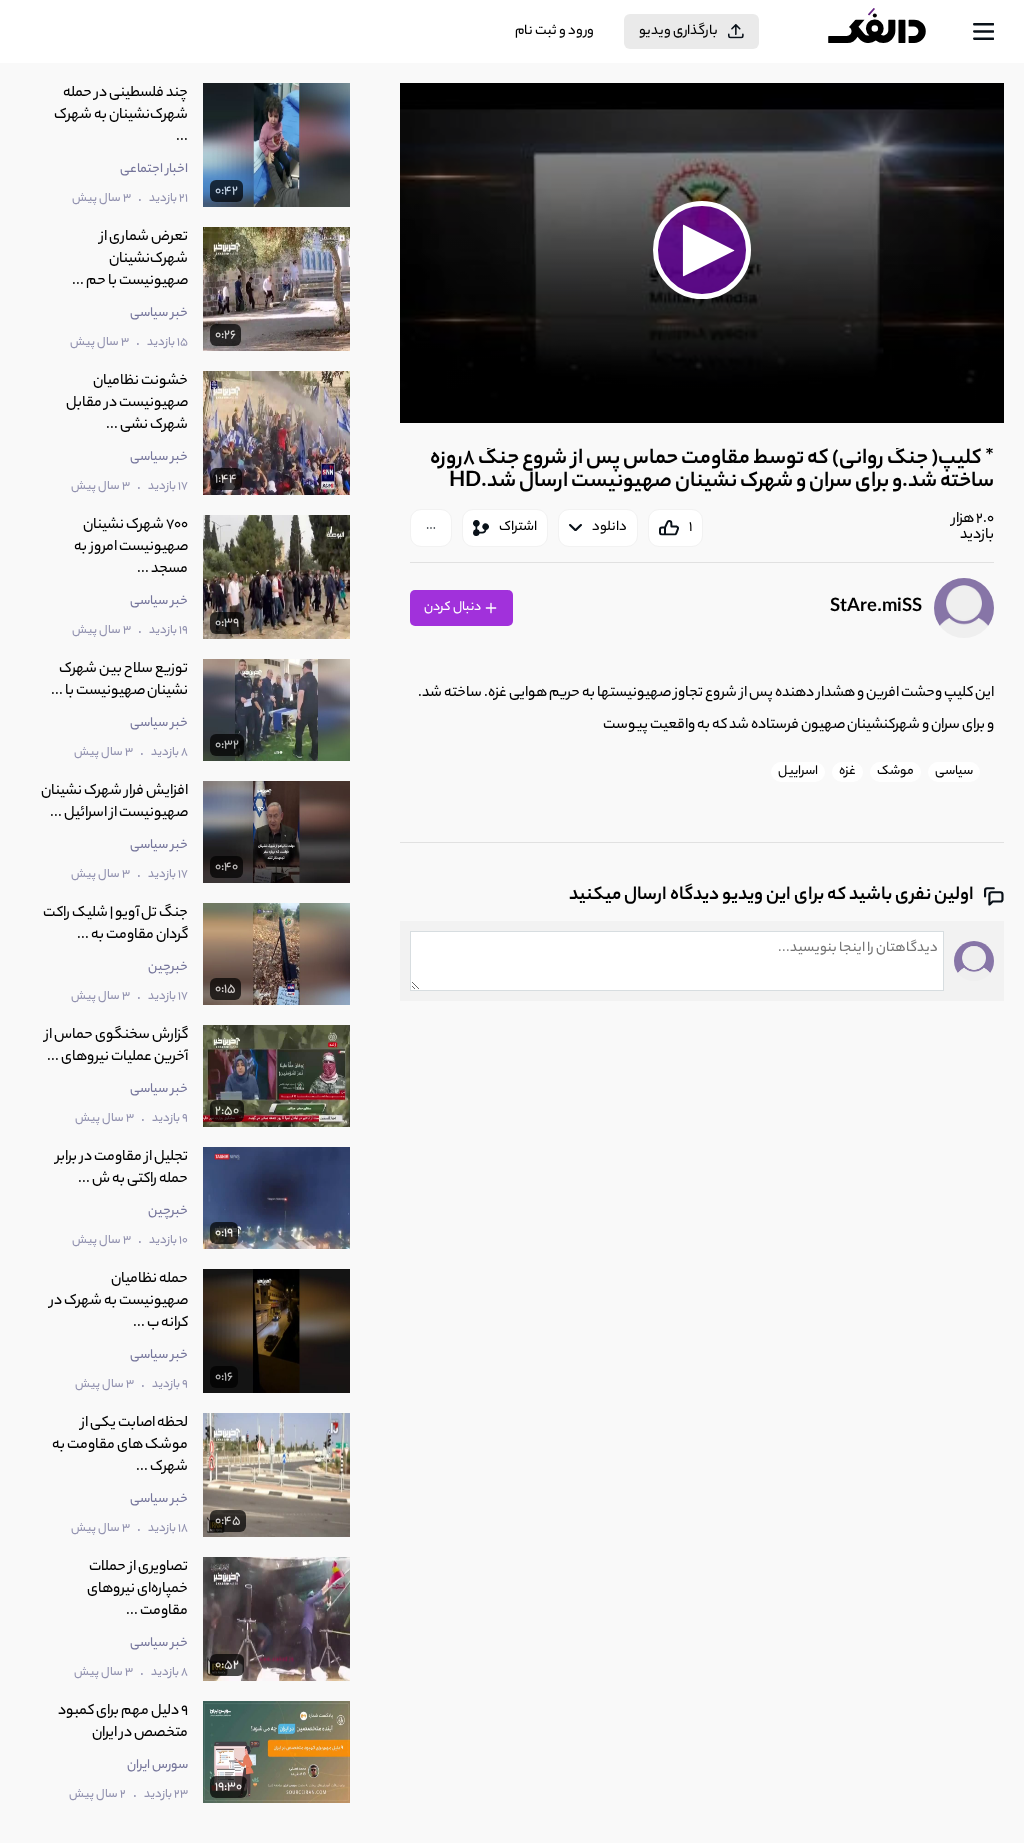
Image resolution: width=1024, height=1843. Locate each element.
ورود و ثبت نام (554, 31)
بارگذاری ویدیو (678, 31)
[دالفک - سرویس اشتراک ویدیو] (893, 32)
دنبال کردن (453, 607)
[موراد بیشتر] (431, 528)
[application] (702, 253)
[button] (702, 250)
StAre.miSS (876, 608)
